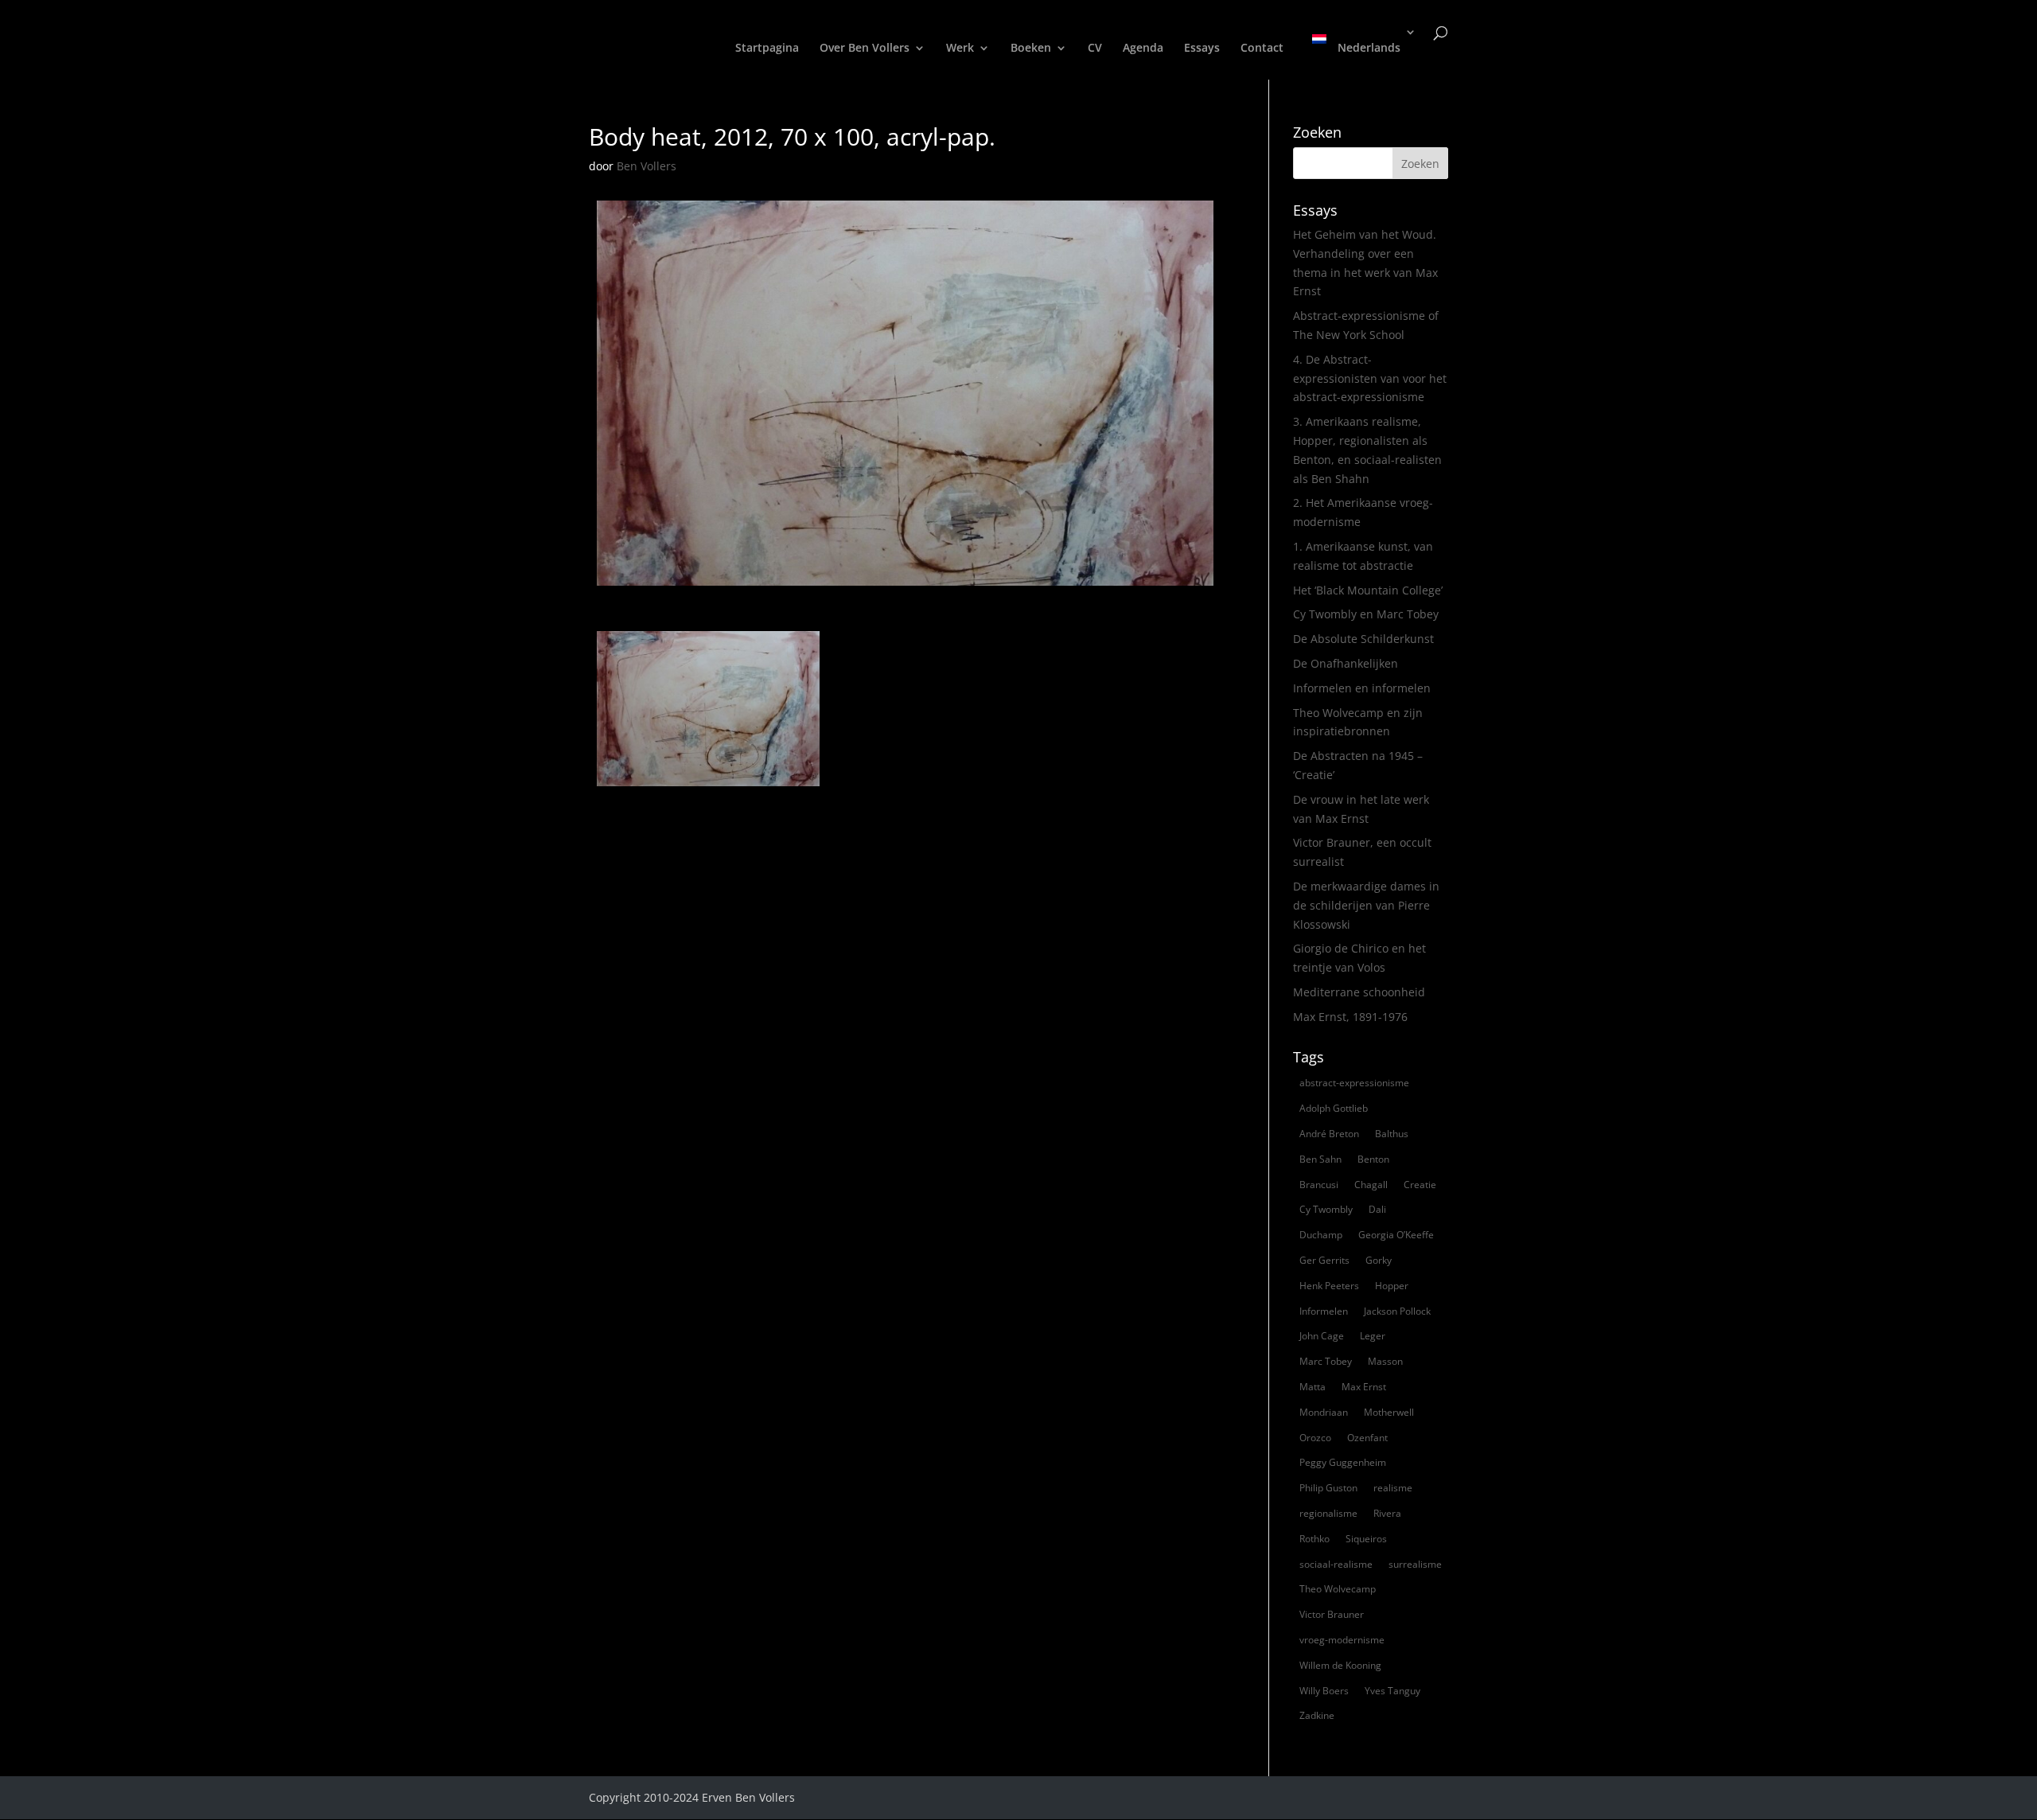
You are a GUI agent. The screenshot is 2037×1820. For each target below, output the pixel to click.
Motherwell (1389, 1412)
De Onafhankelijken (1346, 663)
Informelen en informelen (1362, 688)
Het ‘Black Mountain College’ (1368, 590)
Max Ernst (1364, 1387)
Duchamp (1321, 1235)
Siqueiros (1366, 1539)
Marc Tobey (1326, 1361)
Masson (1385, 1361)
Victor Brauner (1332, 1614)
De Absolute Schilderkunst (1363, 639)
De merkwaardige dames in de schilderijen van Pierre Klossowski (1366, 905)
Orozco (1315, 1438)
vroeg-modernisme (1342, 1640)
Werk (960, 49)
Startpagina (767, 49)
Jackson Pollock (1397, 1311)
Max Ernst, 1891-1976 (1350, 1017)
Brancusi (1319, 1185)
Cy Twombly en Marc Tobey (1366, 614)
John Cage (1322, 1336)
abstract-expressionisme (1354, 1083)
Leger (1373, 1336)
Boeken (1031, 49)
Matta (1313, 1387)
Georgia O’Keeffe (1396, 1235)
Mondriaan (1324, 1412)
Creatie (1420, 1185)
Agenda (1143, 49)
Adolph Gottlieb (1334, 1108)
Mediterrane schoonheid (1359, 992)
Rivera (1387, 1513)
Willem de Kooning (1340, 1665)
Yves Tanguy (1392, 1691)
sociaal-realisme (1336, 1564)
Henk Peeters (1329, 1286)
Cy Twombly (1326, 1209)
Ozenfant (1367, 1438)
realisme (1393, 1488)
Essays (1202, 49)
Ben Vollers (647, 166)
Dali (1377, 1209)
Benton (1373, 1159)
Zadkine (1317, 1715)
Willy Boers (1324, 1691)
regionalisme (1328, 1513)
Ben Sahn (1320, 1159)
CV (1095, 49)
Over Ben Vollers (865, 49)
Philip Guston (1328, 1488)
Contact (1262, 49)
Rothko (1315, 1539)
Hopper (1392, 1286)
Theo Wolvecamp (1338, 1589)
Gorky (1379, 1260)
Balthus (1392, 1134)
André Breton (1329, 1134)
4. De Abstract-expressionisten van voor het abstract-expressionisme (1370, 378)
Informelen (1324, 1311)
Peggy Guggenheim (1343, 1462)
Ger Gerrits (1324, 1260)
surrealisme (1415, 1564)
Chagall (1371, 1185)
